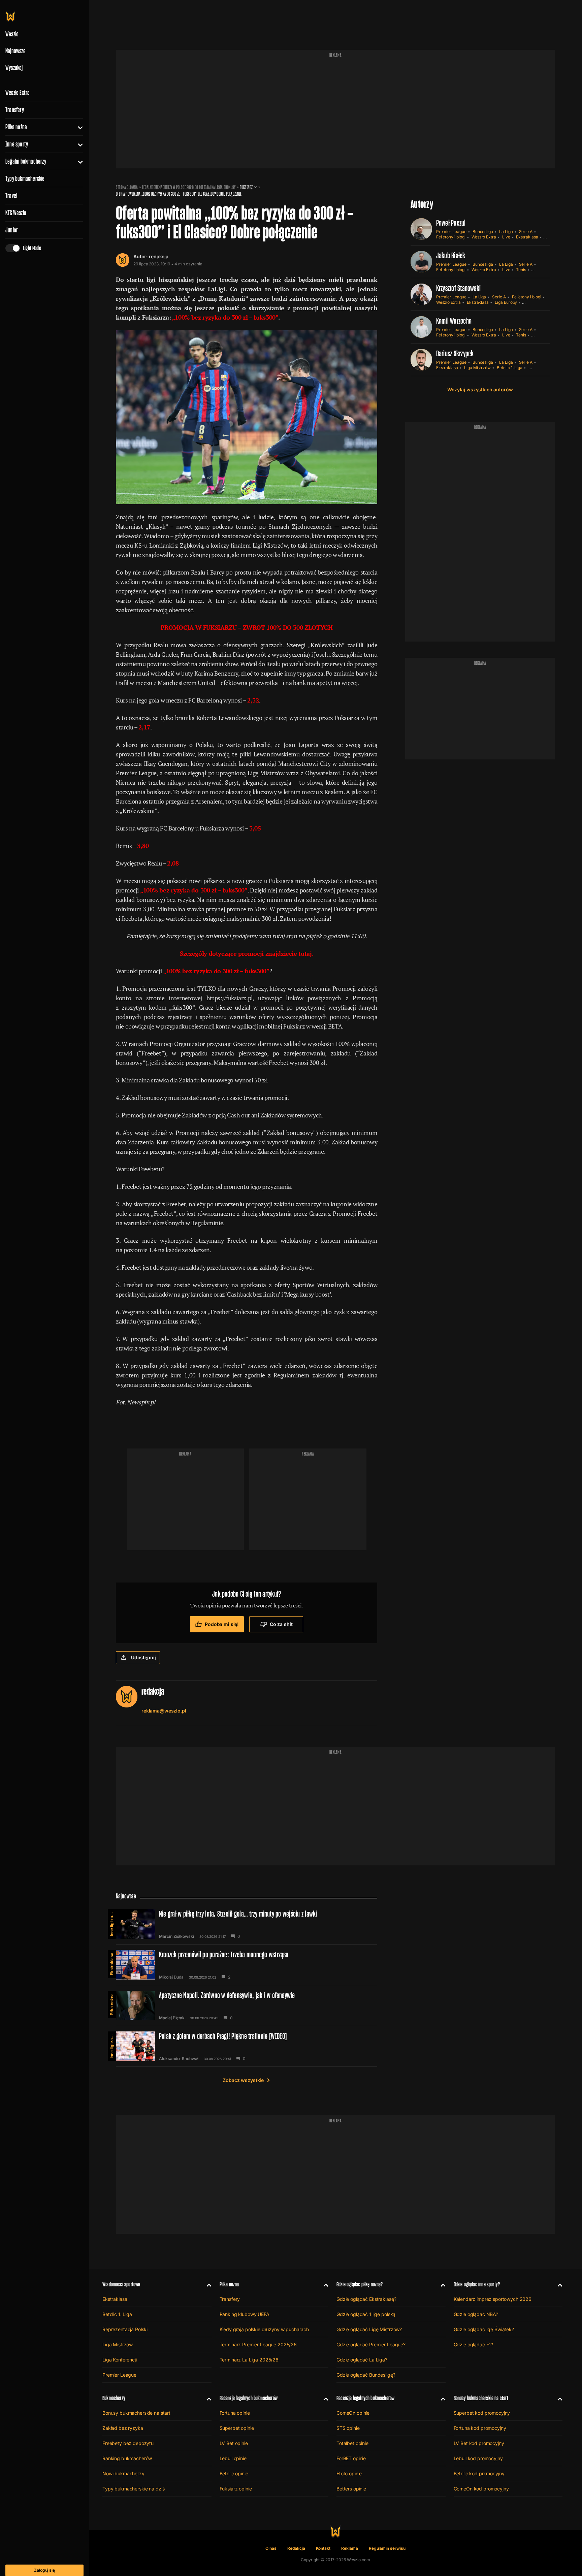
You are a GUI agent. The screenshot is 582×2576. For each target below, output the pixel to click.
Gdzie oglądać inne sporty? (477, 2284)
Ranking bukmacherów (127, 2458)
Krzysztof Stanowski (459, 288)
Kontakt (323, 2548)
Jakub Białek (451, 255)
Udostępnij (143, 1657)
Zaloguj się (44, 2570)
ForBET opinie (351, 2458)
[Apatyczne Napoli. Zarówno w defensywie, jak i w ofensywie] (247, 2006)
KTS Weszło (16, 213)
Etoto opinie (349, 2473)
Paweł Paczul (451, 223)
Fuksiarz (246, 187)
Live (506, 237)
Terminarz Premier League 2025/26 (258, 2344)
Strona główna (127, 187)
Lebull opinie (233, 2458)
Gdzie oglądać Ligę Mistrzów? (369, 2329)
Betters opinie (351, 2489)
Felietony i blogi (451, 237)
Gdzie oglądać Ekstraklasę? (366, 2299)
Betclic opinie (234, 2473)
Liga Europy (506, 302)
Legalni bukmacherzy (26, 161)
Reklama (350, 2548)
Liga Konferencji (120, 2360)
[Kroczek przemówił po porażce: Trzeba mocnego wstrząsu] (247, 1965)
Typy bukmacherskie (25, 178)
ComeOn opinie (353, 2413)
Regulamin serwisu (387, 2548)
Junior (12, 230)
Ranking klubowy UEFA (245, 2314)
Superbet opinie (237, 2428)
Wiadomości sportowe (121, 2284)
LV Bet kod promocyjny (479, 2443)
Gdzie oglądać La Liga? (362, 2360)
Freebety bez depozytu (128, 2443)
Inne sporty (17, 144)
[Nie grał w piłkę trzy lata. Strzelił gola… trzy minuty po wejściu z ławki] (247, 1924)
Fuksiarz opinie (236, 2489)
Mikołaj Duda (171, 1977)
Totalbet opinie (352, 2443)
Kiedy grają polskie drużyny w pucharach (264, 2329)
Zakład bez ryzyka (123, 2428)
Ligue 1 (535, 368)
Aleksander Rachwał (179, 2059)
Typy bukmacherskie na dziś (133, 2489)
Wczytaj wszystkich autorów (480, 389)
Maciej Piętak (172, 2018)
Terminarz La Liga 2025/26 (249, 2360)
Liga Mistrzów (477, 368)
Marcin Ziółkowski (176, 1936)
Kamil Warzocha (454, 321)
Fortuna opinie (235, 2413)
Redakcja (296, 2548)
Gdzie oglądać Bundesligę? (366, 2375)
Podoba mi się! (222, 1624)
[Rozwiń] (78, 127)
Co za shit (281, 1624)
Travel (11, 196)
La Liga (506, 232)
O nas (271, 2548)
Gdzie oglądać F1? (474, 2344)
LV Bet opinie (234, 2443)
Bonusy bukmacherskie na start (136, 2413)
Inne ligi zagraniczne (112, 1923)
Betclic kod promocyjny (479, 2473)
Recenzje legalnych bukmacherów (249, 2398)
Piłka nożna (16, 127)
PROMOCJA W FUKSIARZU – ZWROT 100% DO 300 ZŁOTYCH (247, 627)
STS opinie (348, 2428)
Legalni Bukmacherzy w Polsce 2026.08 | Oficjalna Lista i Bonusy (189, 187)
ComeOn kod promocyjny (481, 2489)
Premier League (451, 232)
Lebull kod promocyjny (478, 2458)
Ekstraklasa (527, 237)
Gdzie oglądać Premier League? (371, 2344)
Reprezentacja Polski (125, 2329)
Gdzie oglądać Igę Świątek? (484, 2329)
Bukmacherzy (114, 2398)
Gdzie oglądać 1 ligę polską (366, 2314)
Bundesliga (483, 232)
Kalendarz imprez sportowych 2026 (493, 2299)
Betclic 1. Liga (510, 368)
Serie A (526, 232)
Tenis (521, 270)
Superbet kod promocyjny (482, 2413)
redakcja (159, 256)
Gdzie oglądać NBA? (476, 2314)
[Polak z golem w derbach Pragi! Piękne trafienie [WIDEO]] (247, 2046)
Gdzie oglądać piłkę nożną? (360, 2284)
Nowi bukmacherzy (123, 2473)
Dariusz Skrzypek (455, 353)
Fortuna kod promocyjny (480, 2428)
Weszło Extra (18, 93)
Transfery (15, 110)
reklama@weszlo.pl (164, 1711)
